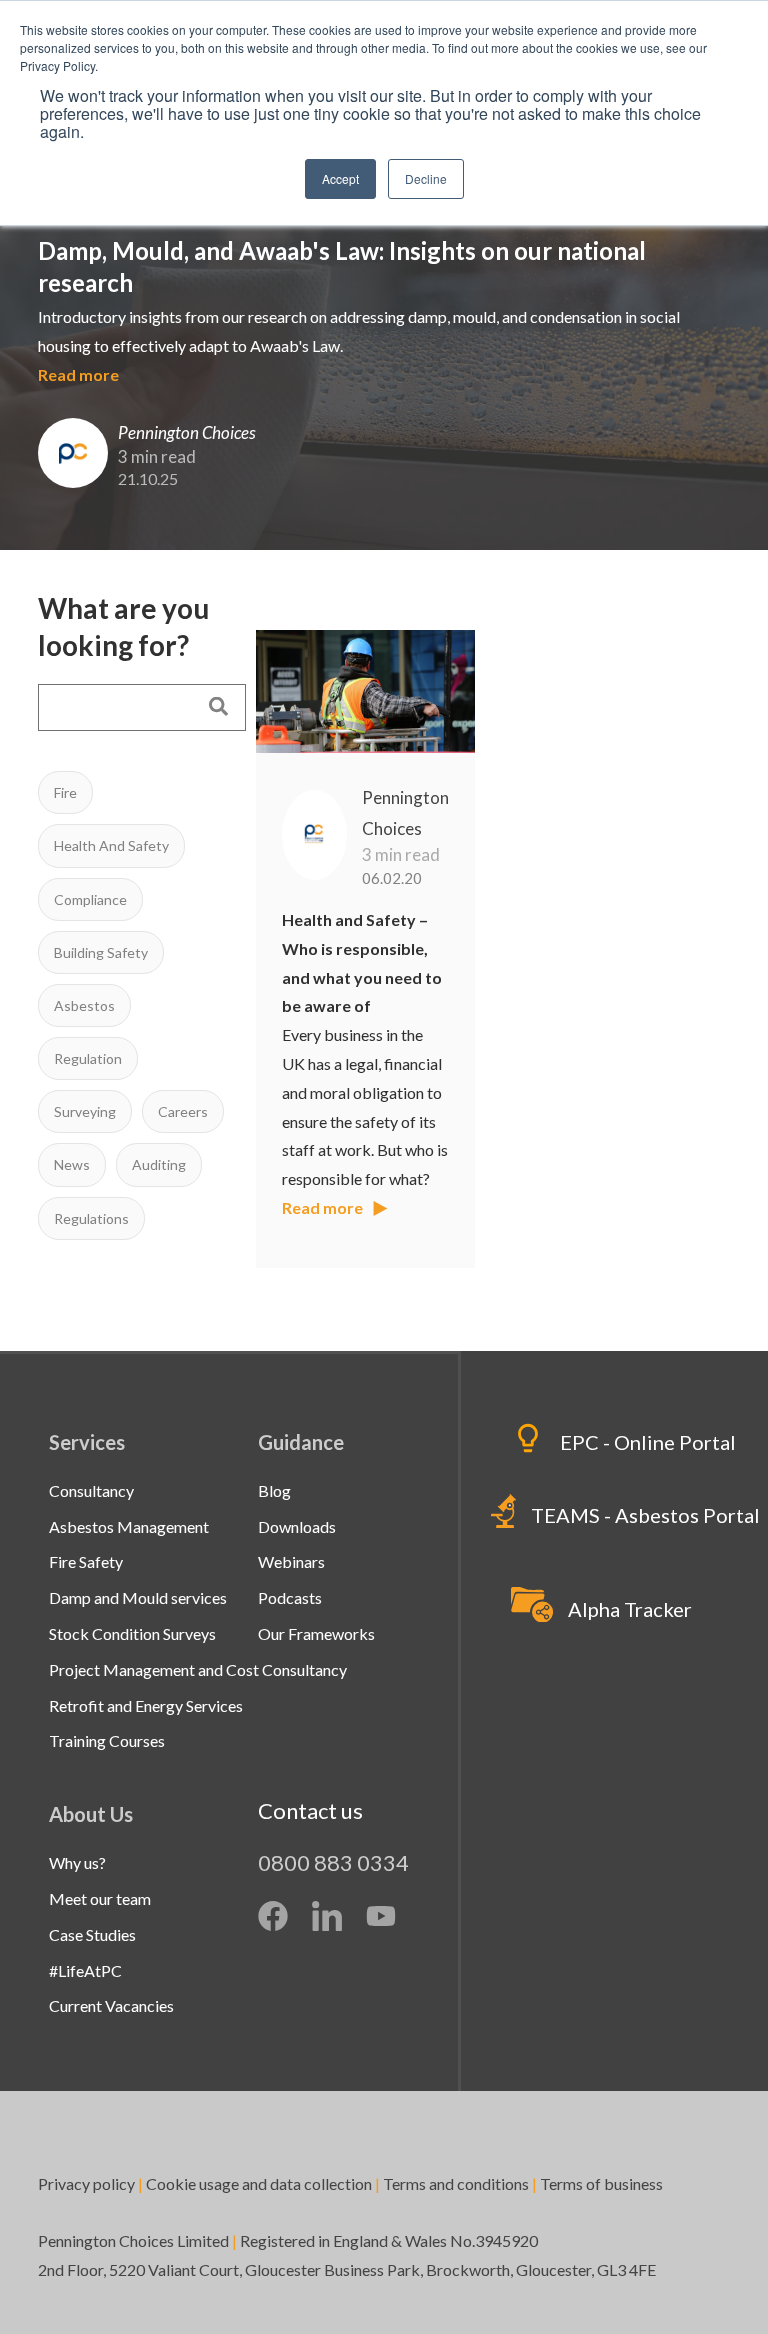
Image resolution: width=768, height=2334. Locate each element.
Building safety (101, 952)
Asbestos (84, 1005)
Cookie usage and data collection (259, 2183)
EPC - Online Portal (648, 1442)
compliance (90, 899)
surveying (85, 1111)
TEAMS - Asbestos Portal (645, 1515)
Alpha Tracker (630, 1609)
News (72, 1164)
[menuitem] (91, 1490)
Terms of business (603, 2183)
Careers (183, 1111)
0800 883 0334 (333, 1862)
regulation (88, 1058)
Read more (78, 374)
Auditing (159, 1164)
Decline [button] (426, 178)
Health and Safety (111, 845)
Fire (65, 792)
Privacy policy (86, 2183)
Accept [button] (340, 178)
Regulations (91, 1218)
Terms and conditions (456, 2183)
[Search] (218, 707)
